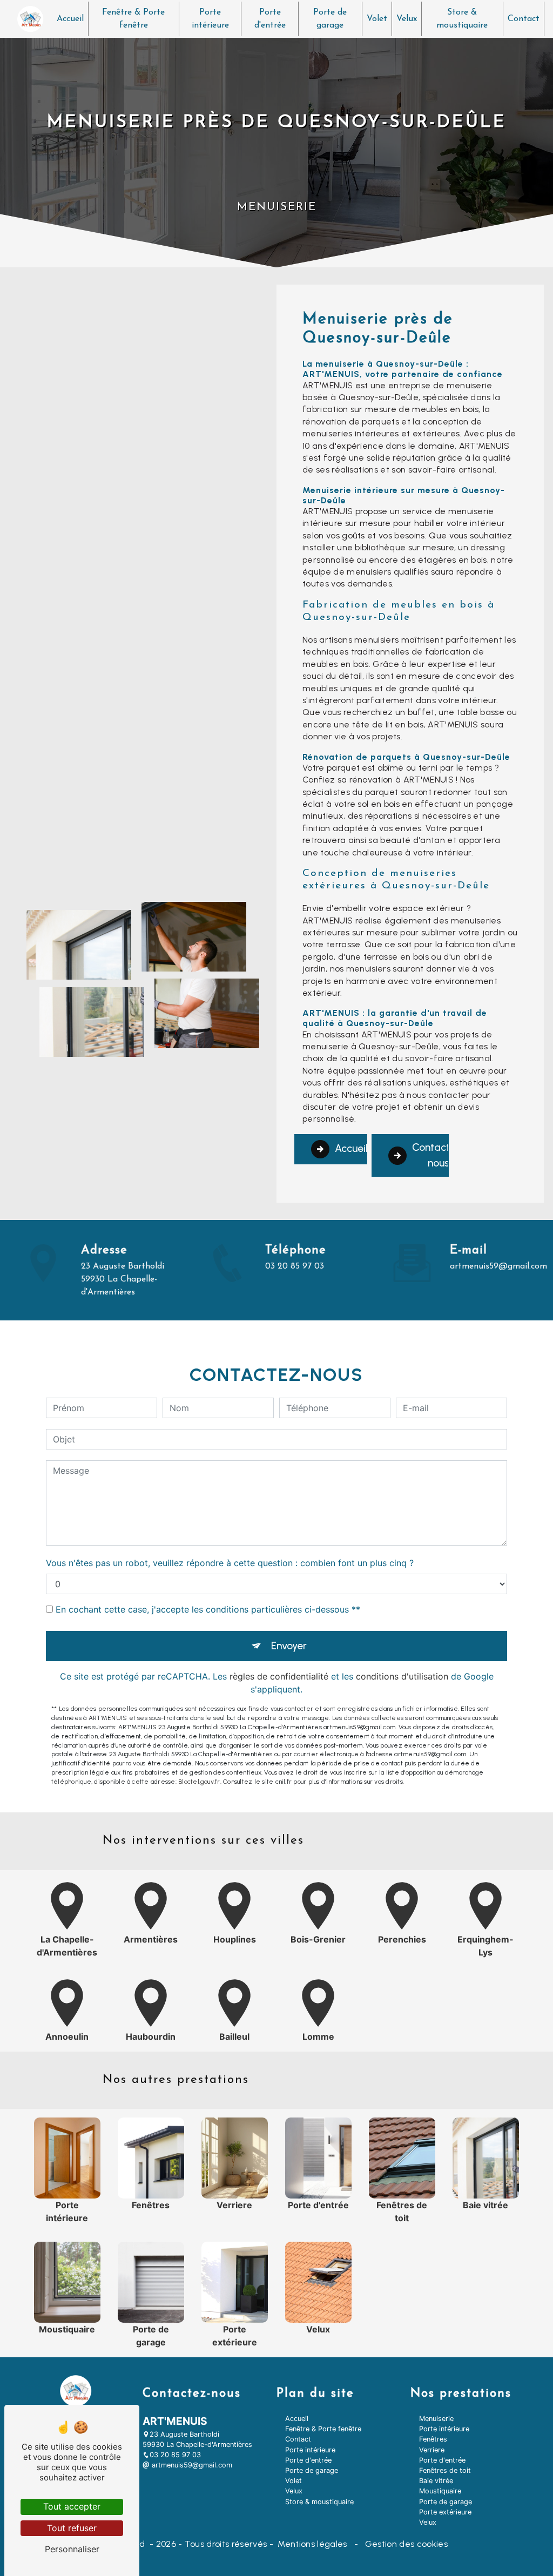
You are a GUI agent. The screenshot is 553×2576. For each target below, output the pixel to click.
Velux (407, 19)
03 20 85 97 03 (295, 1266)
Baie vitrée (436, 2481)
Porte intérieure (210, 19)
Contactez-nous (430, 1155)
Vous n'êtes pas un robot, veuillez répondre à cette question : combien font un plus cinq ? (230, 1563)
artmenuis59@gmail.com (498, 1266)
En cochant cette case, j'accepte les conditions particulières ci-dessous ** (208, 1609)
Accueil (70, 19)
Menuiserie (436, 2419)
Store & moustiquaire (462, 19)
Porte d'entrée (270, 19)
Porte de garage (330, 19)
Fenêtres (433, 2439)
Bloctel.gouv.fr (199, 1782)
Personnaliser (72, 2549)
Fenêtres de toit (445, 2470)
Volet (377, 19)
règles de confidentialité (279, 1676)
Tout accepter (72, 2506)
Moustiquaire (440, 2491)
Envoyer (289, 1646)
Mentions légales (312, 2544)
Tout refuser (72, 2528)
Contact (524, 19)
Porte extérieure (445, 2512)
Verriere (432, 2450)
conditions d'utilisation (402, 1676)
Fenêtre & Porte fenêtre (133, 19)
